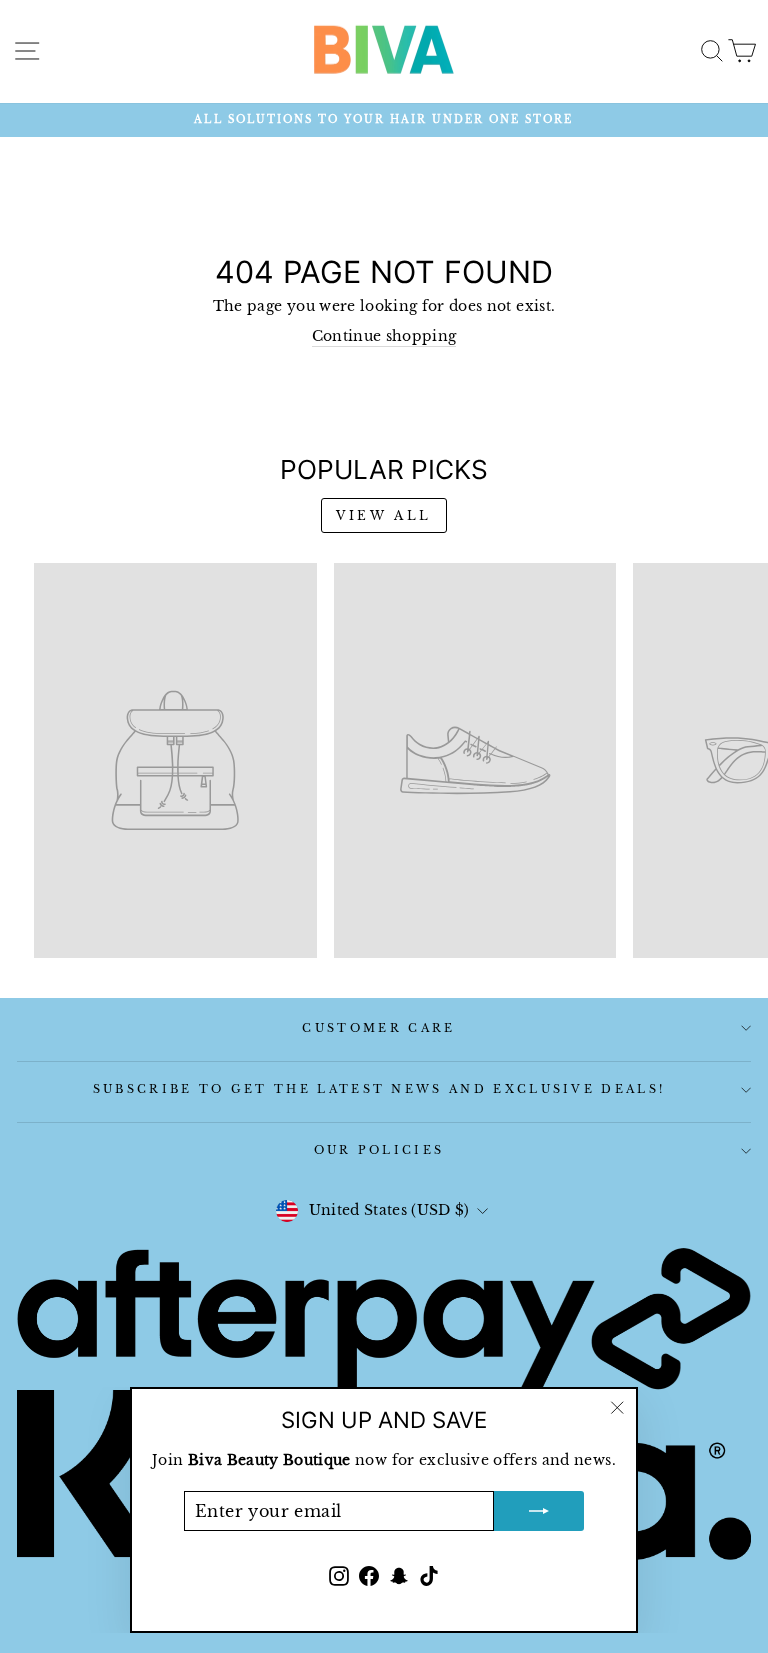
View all (384, 515)
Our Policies (379, 1150)
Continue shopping (384, 336)
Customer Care (378, 1028)
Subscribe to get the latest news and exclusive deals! (379, 1089)
